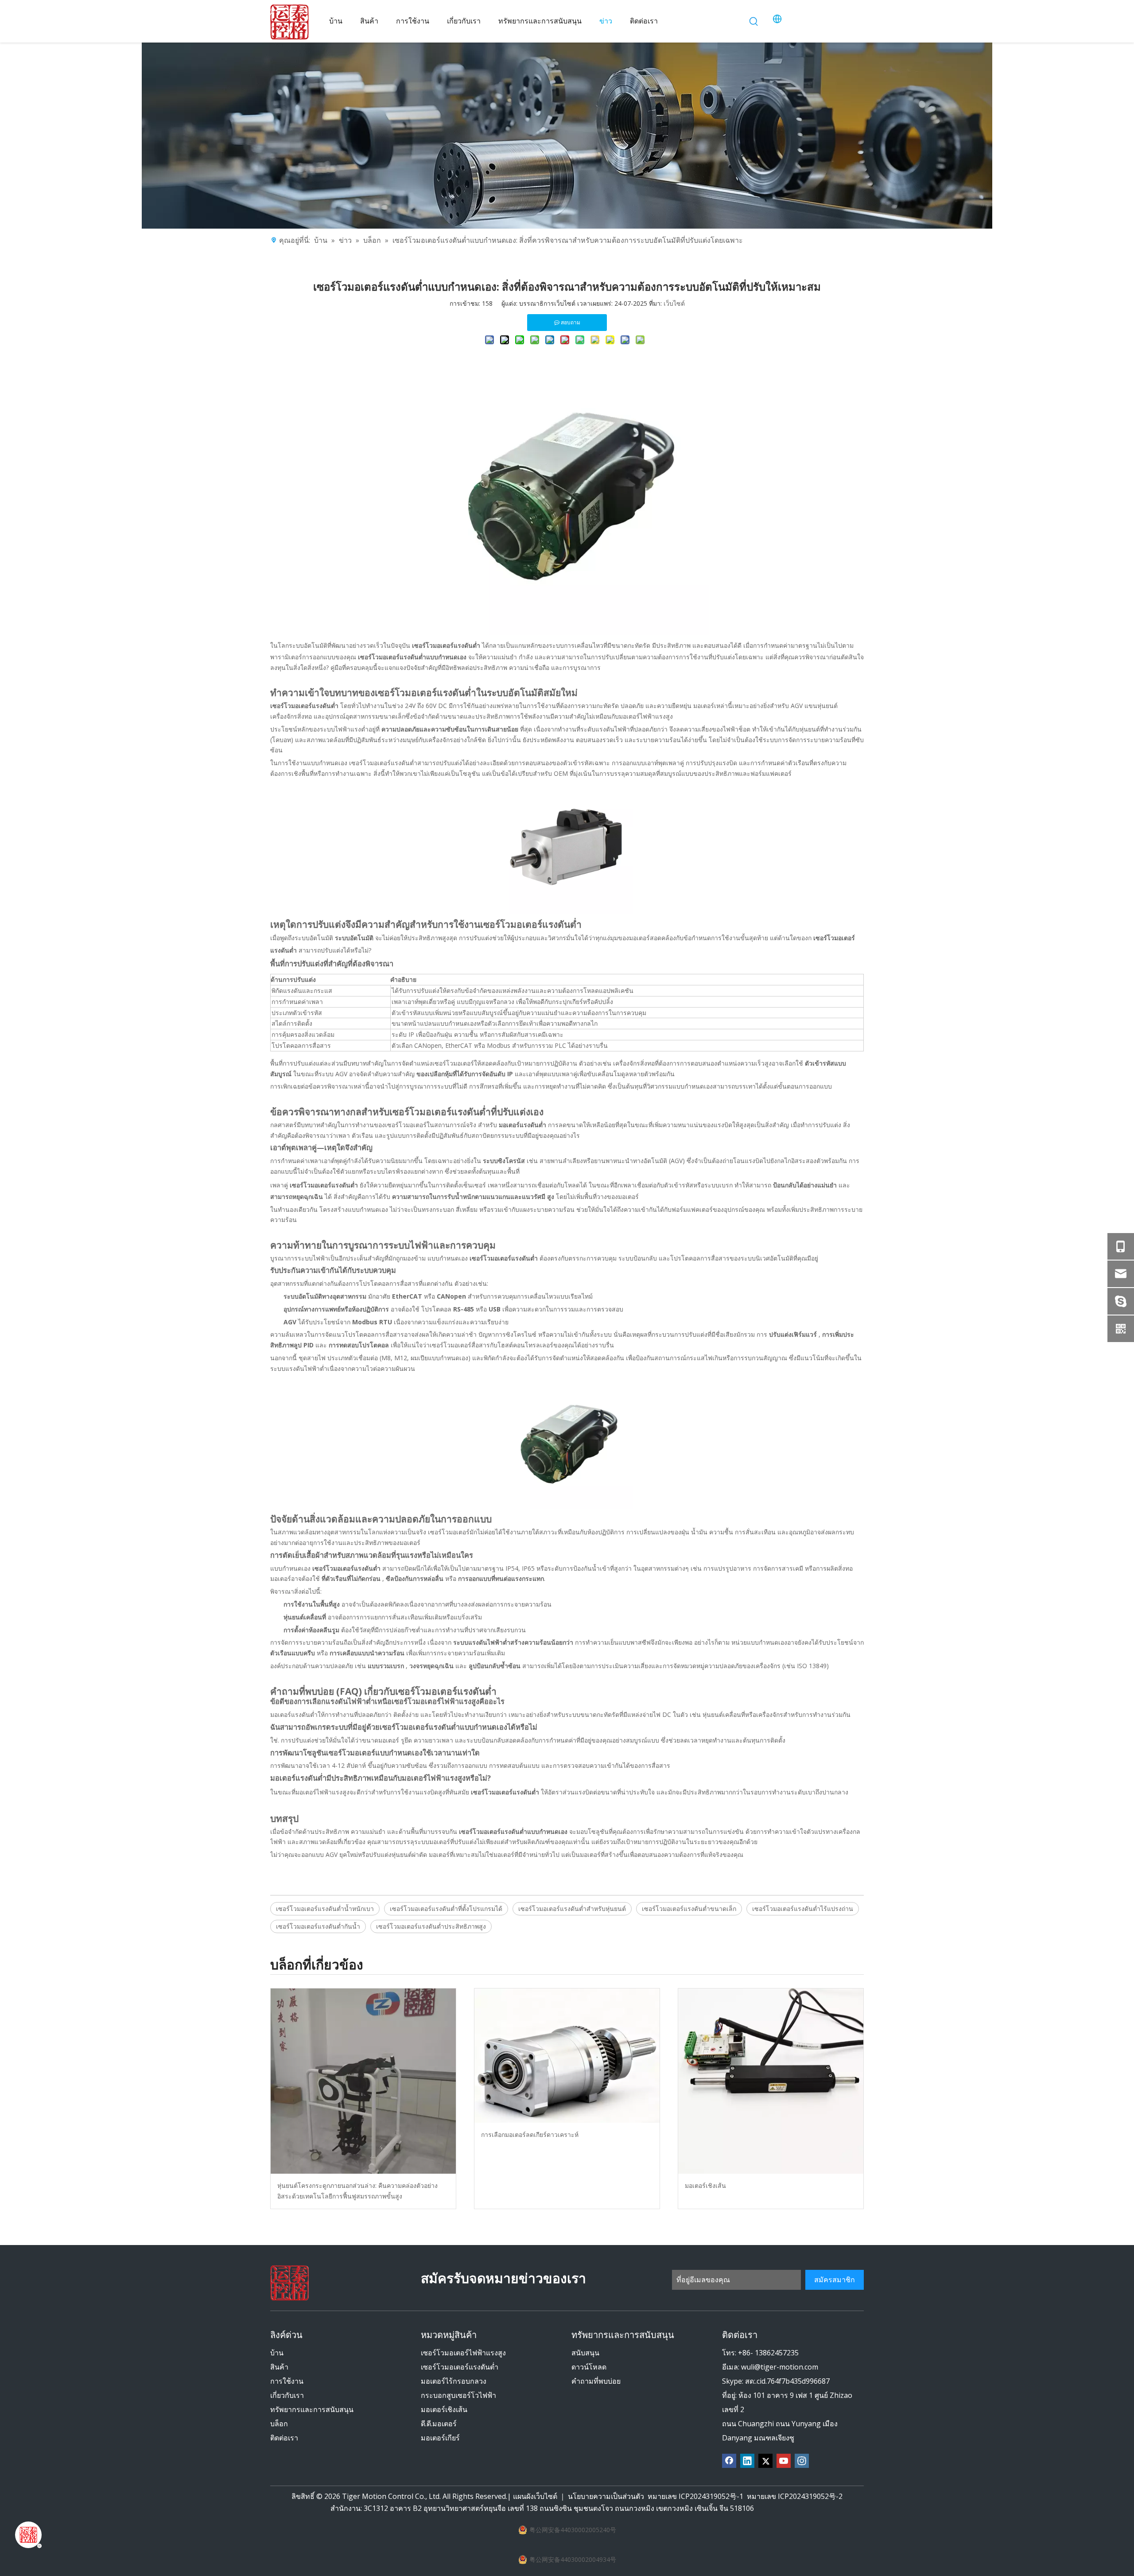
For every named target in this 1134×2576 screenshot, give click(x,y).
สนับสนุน (585, 2353)
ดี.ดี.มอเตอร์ (439, 2424)
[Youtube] (784, 2461)
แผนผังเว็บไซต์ (536, 2496)
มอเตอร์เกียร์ (440, 2438)
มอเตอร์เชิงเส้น (705, 2185)
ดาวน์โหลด (589, 2367)
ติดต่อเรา (284, 2438)
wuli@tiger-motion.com (780, 2367)
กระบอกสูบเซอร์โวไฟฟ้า (458, 2395)
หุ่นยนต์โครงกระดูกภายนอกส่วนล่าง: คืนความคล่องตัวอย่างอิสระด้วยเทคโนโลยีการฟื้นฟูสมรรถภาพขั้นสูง (357, 2191)
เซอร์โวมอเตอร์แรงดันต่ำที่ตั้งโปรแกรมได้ (446, 1909)
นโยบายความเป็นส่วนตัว (606, 2496)
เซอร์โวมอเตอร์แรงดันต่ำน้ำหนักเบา (325, 1909)
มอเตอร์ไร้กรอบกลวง (454, 2381)
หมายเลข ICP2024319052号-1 (695, 2496)
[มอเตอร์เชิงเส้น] (771, 2081)
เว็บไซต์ (674, 303)
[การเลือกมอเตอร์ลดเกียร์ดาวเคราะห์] (567, 2056)
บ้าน (277, 2353)
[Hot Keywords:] (754, 22)
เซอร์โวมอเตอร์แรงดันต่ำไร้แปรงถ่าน (803, 1909)
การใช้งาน (287, 2381)
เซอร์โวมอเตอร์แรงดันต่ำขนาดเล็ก (689, 1909)
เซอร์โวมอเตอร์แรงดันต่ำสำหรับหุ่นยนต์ (572, 1909)
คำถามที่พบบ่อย (596, 2381)
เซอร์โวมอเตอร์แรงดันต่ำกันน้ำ (318, 1926)
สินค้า (279, 2367)
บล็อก (279, 2424)
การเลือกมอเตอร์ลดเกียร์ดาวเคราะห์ (530, 2134)
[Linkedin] (747, 2461)
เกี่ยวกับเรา (287, 2395)
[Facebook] (729, 2461)
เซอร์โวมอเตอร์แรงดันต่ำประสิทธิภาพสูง (431, 1926)
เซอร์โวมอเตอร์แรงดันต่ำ (460, 2367)
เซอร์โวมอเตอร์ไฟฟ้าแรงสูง (463, 2353)
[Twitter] (765, 2461)
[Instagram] (802, 2461)
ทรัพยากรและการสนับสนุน (312, 2409)
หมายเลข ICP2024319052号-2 (795, 2496)
